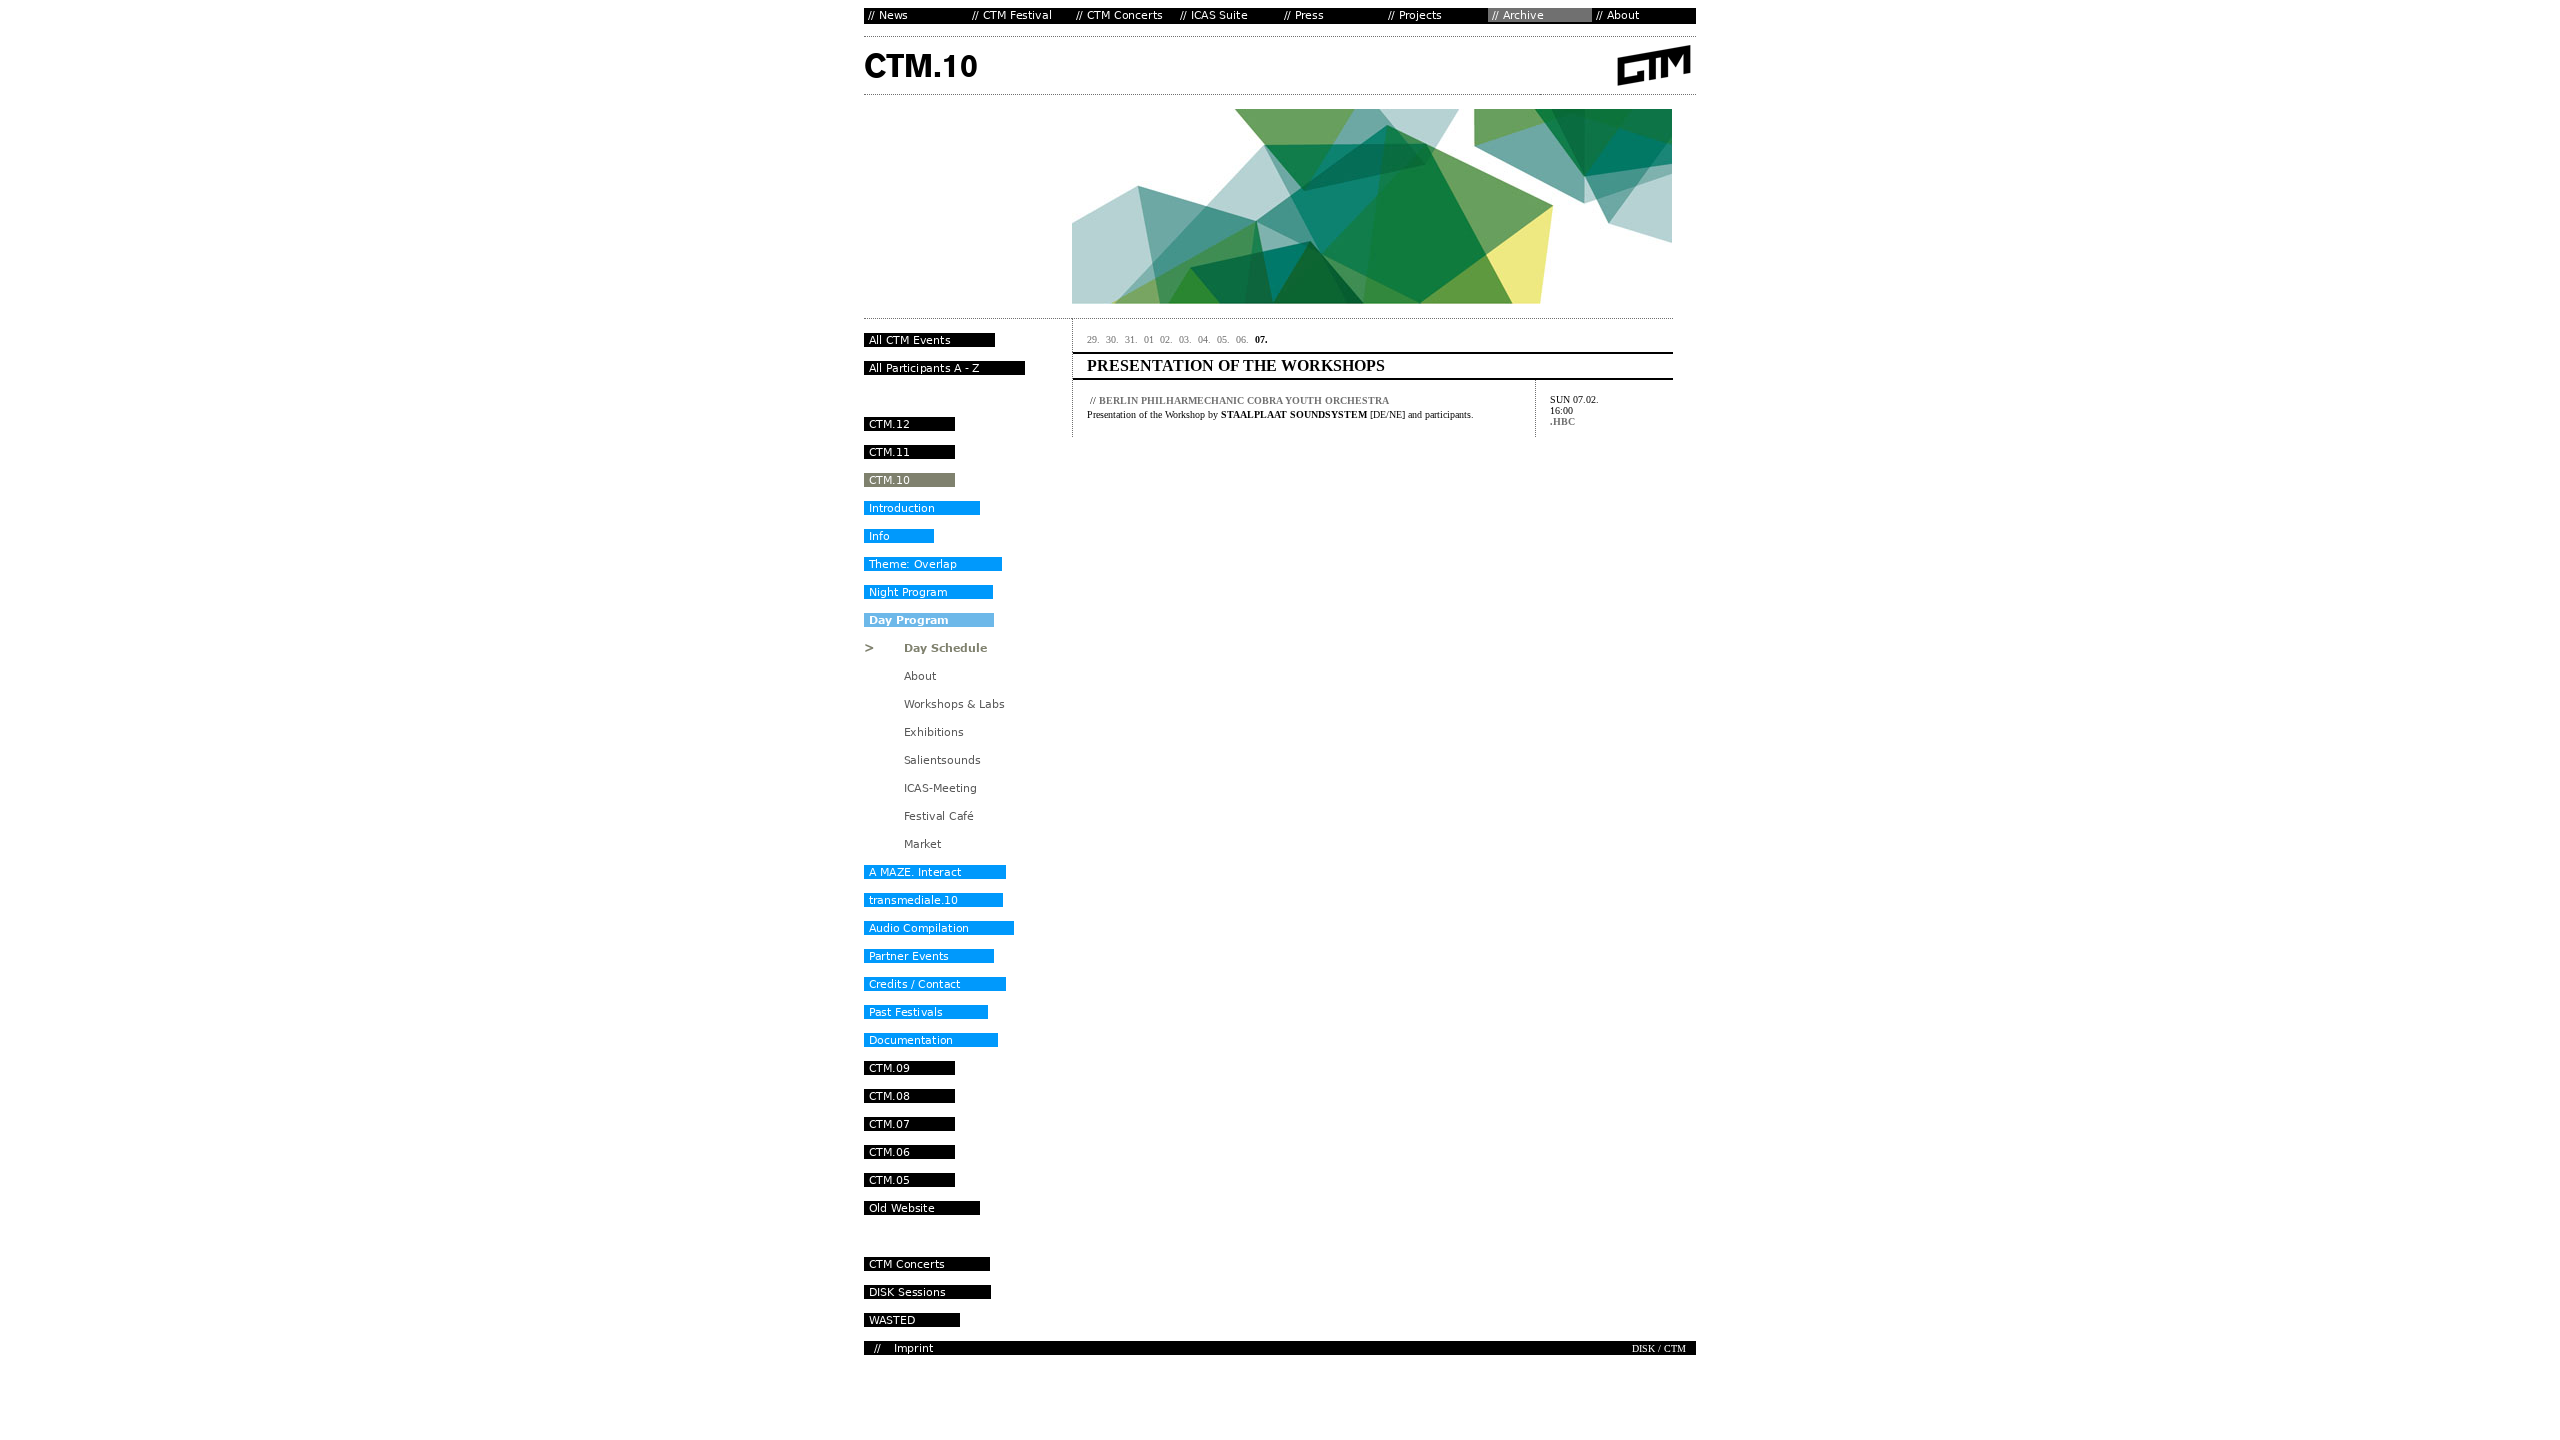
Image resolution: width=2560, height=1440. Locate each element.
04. (1204, 339)
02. (1166, 339)
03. (1185, 339)
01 (1149, 339)
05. (1223, 339)
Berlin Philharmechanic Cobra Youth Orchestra (1244, 400)
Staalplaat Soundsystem (1294, 414)
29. (1093, 339)
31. (1131, 339)
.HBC (1562, 421)
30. (1112, 339)
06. (1242, 339)
